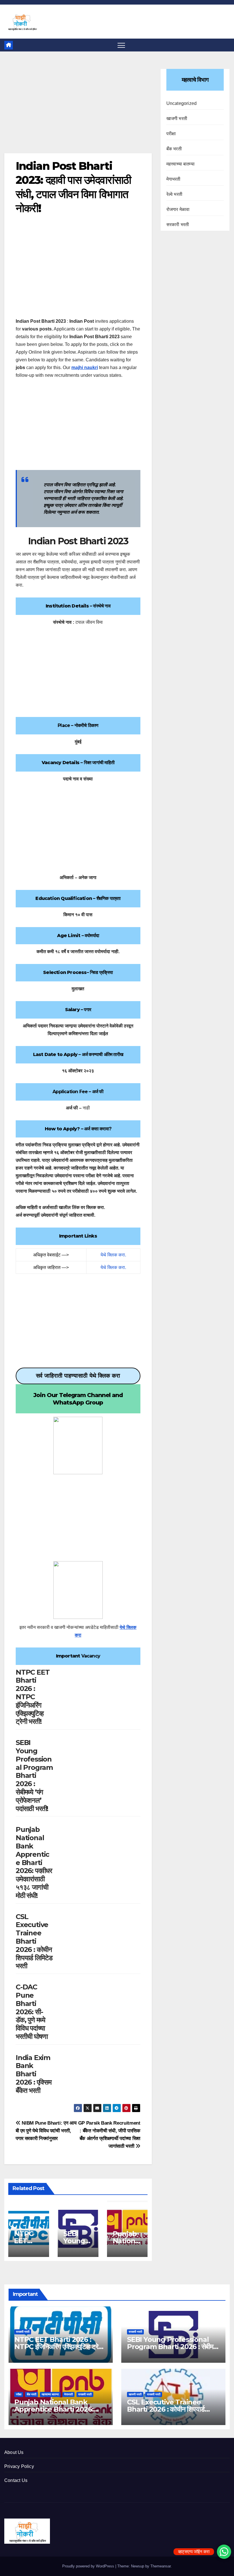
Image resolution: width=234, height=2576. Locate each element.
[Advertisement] (78, 111)
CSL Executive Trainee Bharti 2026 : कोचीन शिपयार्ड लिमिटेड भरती (34, 1941)
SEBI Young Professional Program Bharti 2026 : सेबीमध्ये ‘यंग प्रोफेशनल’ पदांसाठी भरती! (34, 1775)
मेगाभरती (174, 179)
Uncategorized (182, 103)
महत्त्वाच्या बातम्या (180, 164)
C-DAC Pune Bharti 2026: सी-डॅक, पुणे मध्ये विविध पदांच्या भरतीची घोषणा (32, 2012)
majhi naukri (85, 367)
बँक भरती (174, 149)
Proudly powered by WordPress (89, 2566)
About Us (14, 2452)
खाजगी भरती (177, 118)
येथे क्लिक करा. (113, 1255)
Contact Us (16, 2480)
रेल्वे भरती (174, 194)
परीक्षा (171, 134)
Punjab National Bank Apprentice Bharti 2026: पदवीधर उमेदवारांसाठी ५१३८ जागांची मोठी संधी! (34, 1862)
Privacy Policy (19, 2466)
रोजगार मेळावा (178, 209)
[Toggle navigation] (121, 45)
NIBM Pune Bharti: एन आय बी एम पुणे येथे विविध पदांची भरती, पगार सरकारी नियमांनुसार (46, 2131)
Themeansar (161, 2566)
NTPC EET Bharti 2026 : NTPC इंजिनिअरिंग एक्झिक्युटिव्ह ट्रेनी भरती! (33, 1697)
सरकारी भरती (178, 225)
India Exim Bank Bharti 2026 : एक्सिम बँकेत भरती (34, 2074)
